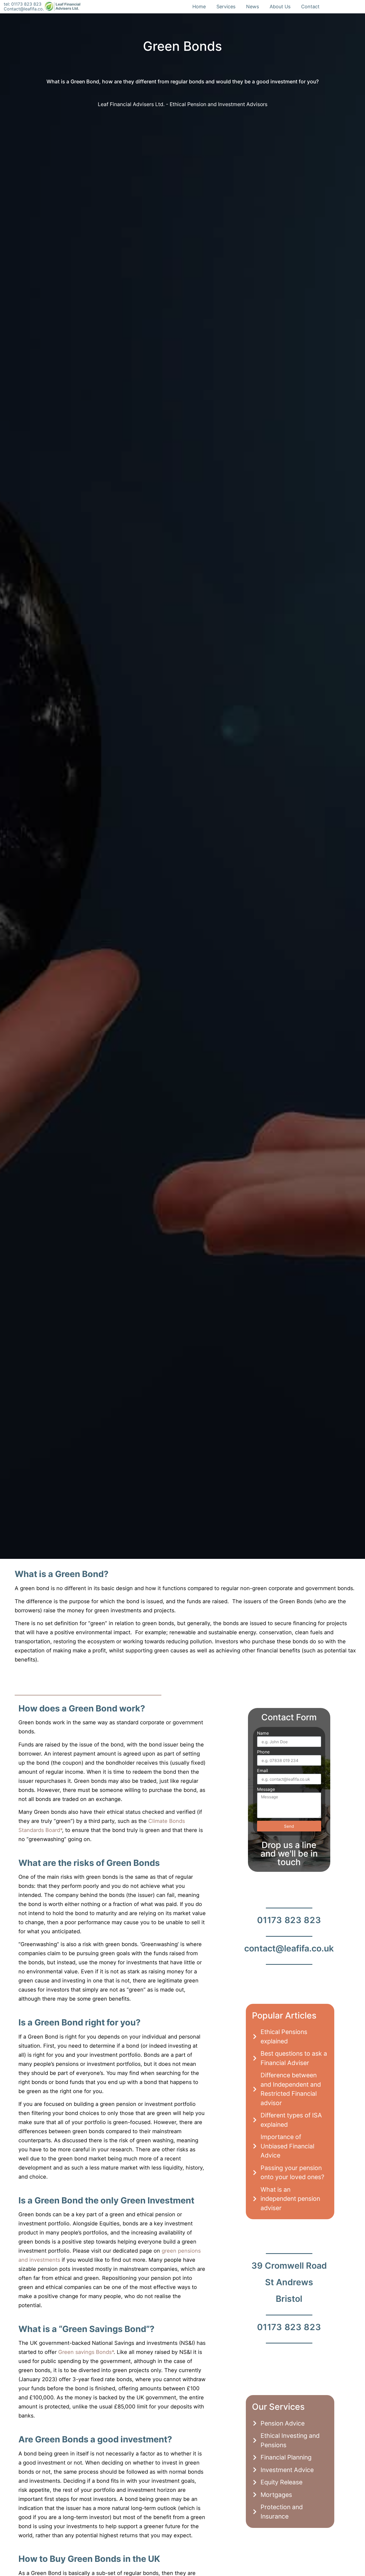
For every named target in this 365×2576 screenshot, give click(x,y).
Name (263, 1733)
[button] (186, 1673)
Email (263, 1771)
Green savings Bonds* (86, 2352)
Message (266, 1789)
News (253, 7)
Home (199, 7)
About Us (280, 7)
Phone (263, 1752)
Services (226, 7)
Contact (310, 7)
